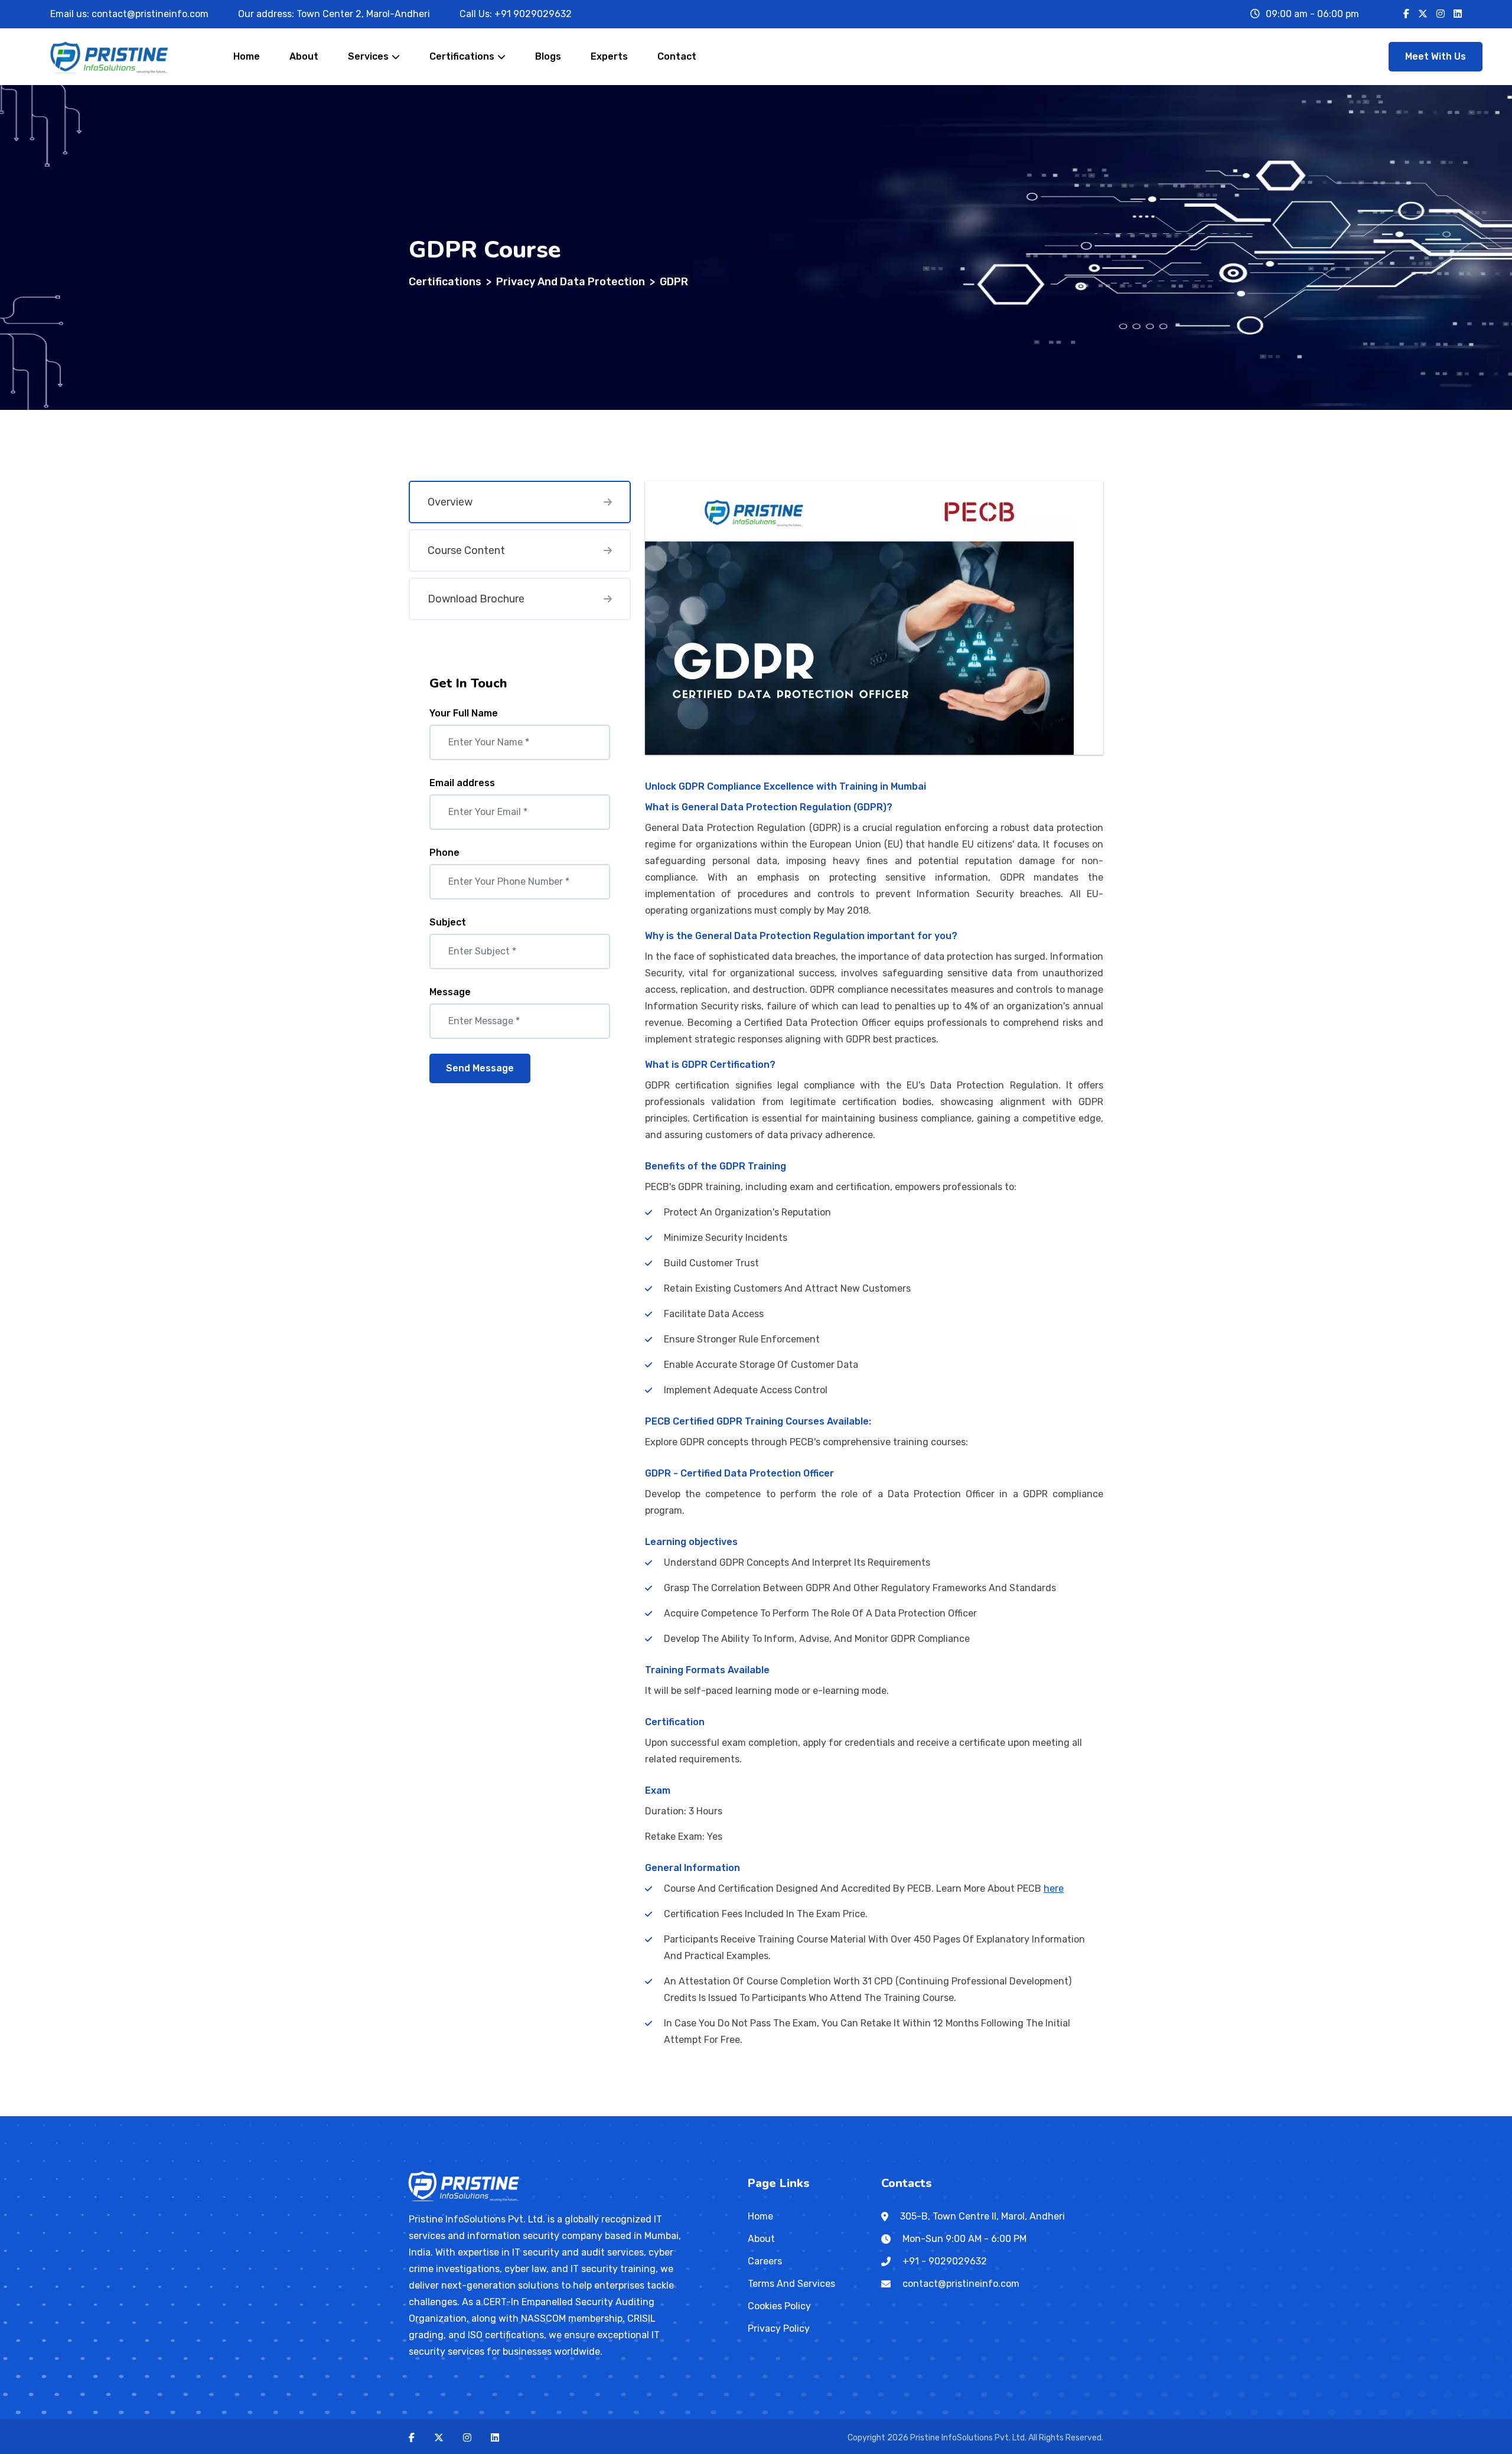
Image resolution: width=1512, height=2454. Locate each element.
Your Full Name (464, 713)
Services (368, 56)
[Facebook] (1406, 14)
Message (450, 992)
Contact (677, 56)
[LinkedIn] (1458, 14)
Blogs (548, 56)
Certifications (462, 56)
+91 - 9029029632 (945, 2261)
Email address (462, 783)
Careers (765, 2261)
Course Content (466, 550)
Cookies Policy (779, 2306)
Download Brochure (476, 599)
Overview (450, 502)
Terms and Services (791, 2284)
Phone (444, 853)
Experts (609, 56)
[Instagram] (1441, 14)
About (304, 56)
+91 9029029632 (533, 14)
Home (247, 56)
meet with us (1436, 56)
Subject (448, 922)
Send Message (480, 1068)
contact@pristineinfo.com (150, 14)
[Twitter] (1423, 14)
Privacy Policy (779, 2328)
